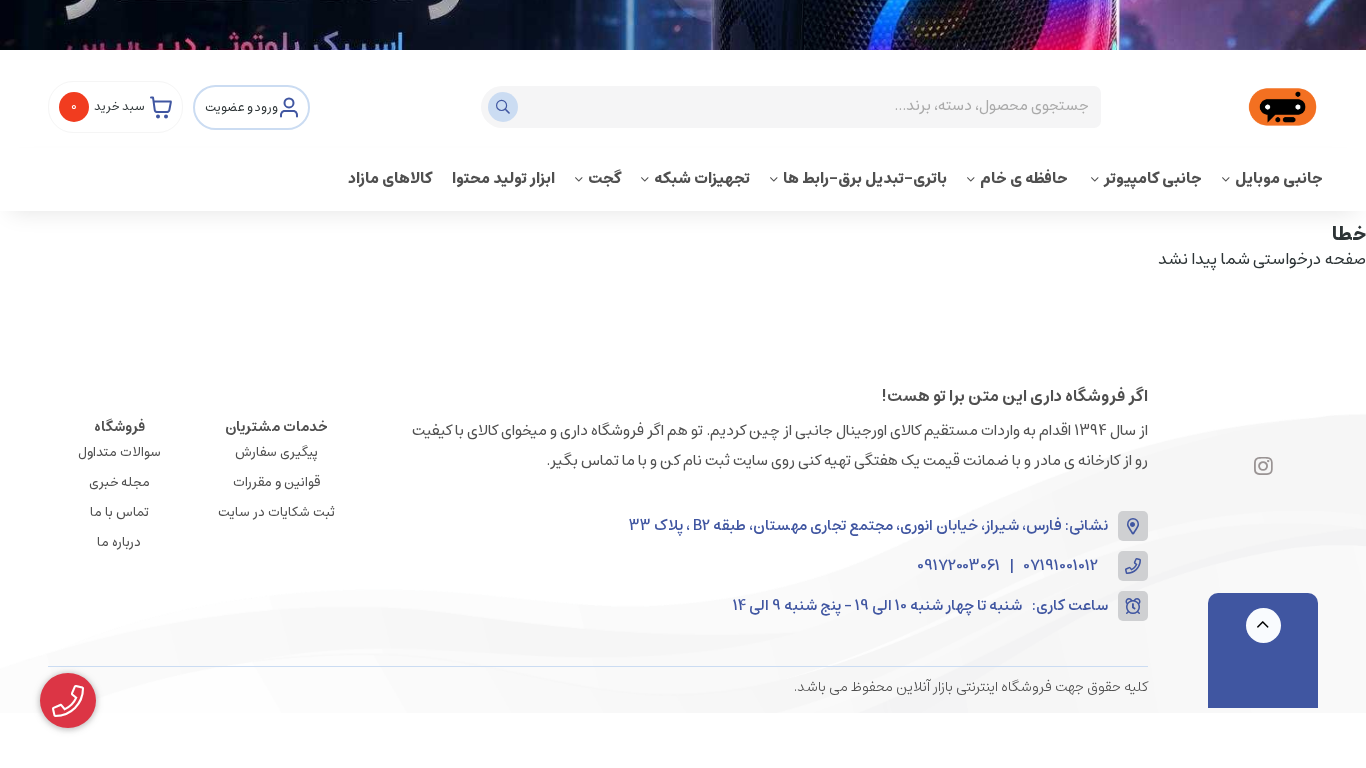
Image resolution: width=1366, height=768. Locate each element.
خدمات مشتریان (276, 427)
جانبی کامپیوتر (1153, 178)
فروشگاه (119, 427)
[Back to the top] (1263, 625)
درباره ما (119, 542)
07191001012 (1061, 566)
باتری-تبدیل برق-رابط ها (865, 178)
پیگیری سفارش (276, 452)
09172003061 (958, 566)
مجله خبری (119, 482)
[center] (505, 107)
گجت (604, 178)
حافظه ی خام (1025, 178)
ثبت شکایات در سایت (276, 512)
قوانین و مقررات (276, 482)
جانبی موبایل (1279, 178)
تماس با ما (119, 512)
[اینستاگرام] (1263, 467)
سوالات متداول (119, 452)
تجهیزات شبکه (702, 178)
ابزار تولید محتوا (503, 178)
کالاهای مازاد (390, 178)
